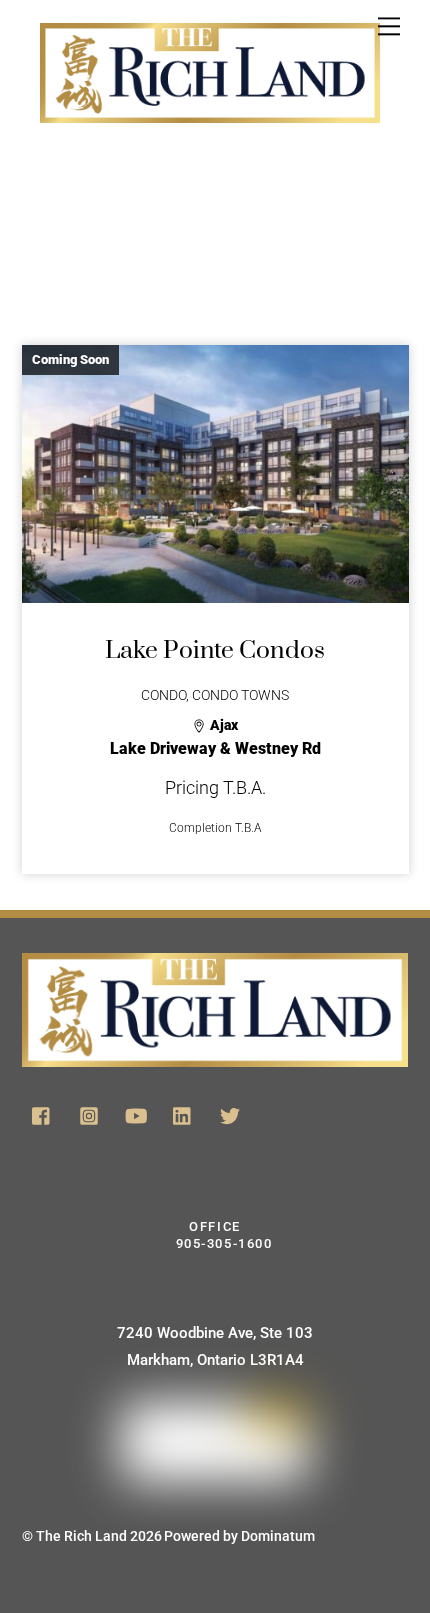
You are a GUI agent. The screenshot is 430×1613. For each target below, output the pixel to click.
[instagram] (89, 1114)
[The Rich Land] (210, 102)
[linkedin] (183, 1114)
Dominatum (278, 1536)
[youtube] (136, 1114)
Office (221, 1235)
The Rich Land (81, 1536)
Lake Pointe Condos (215, 650)
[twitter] (230, 1114)
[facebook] (42, 1114)
